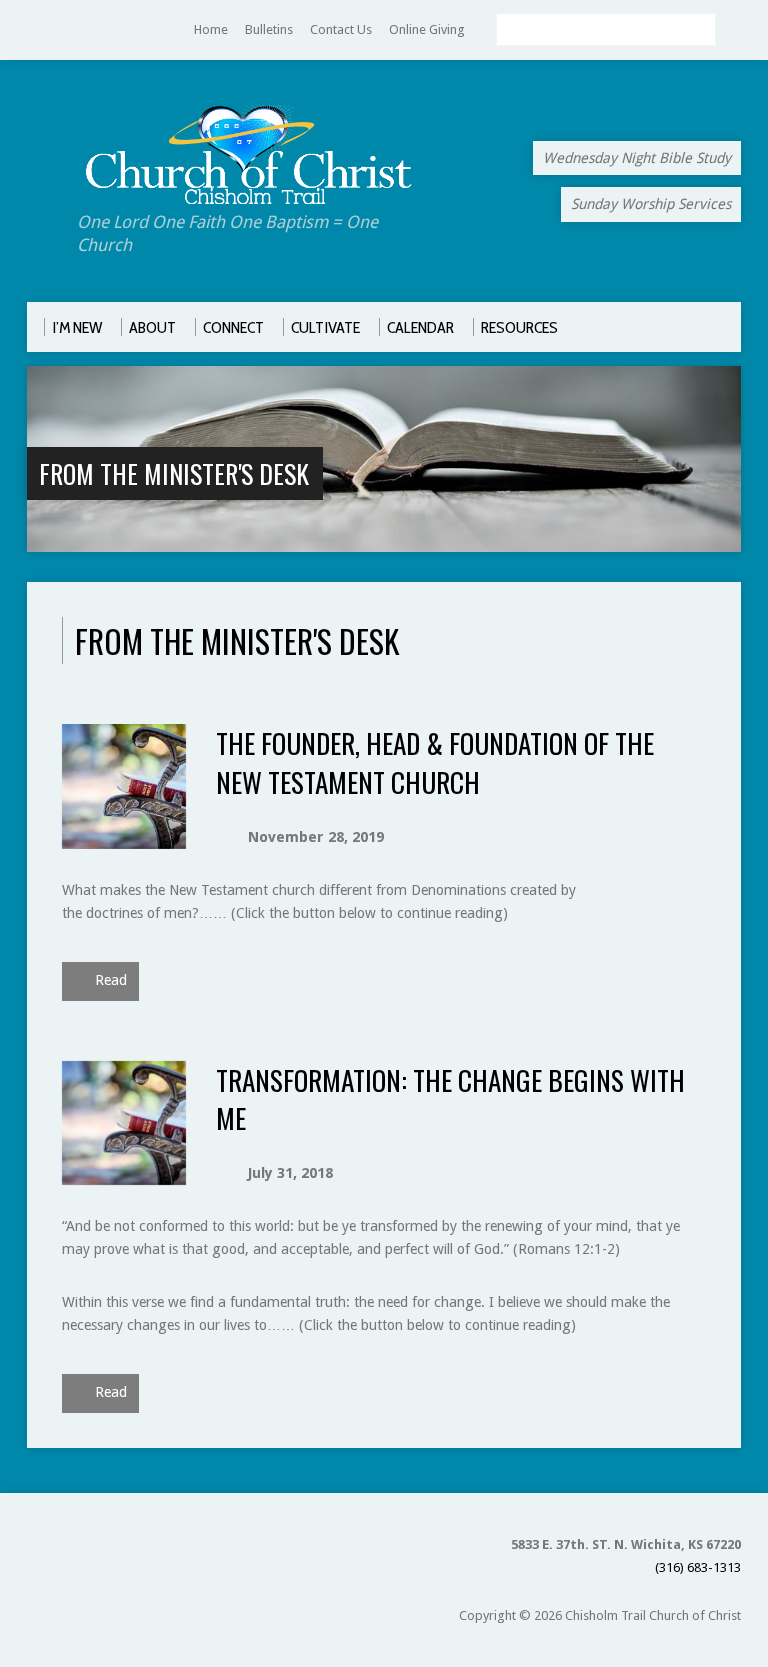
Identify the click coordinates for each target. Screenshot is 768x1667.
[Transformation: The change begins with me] (124, 1173)
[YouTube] (36, 30)
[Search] (733, 31)
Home (211, 29)
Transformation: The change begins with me (450, 1098)
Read (109, 980)
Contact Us (341, 29)
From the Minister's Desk (174, 473)
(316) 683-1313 (698, 1567)
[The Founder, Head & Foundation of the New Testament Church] (124, 837)
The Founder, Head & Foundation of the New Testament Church (435, 761)
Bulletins (269, 29)
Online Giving (427, 29)
